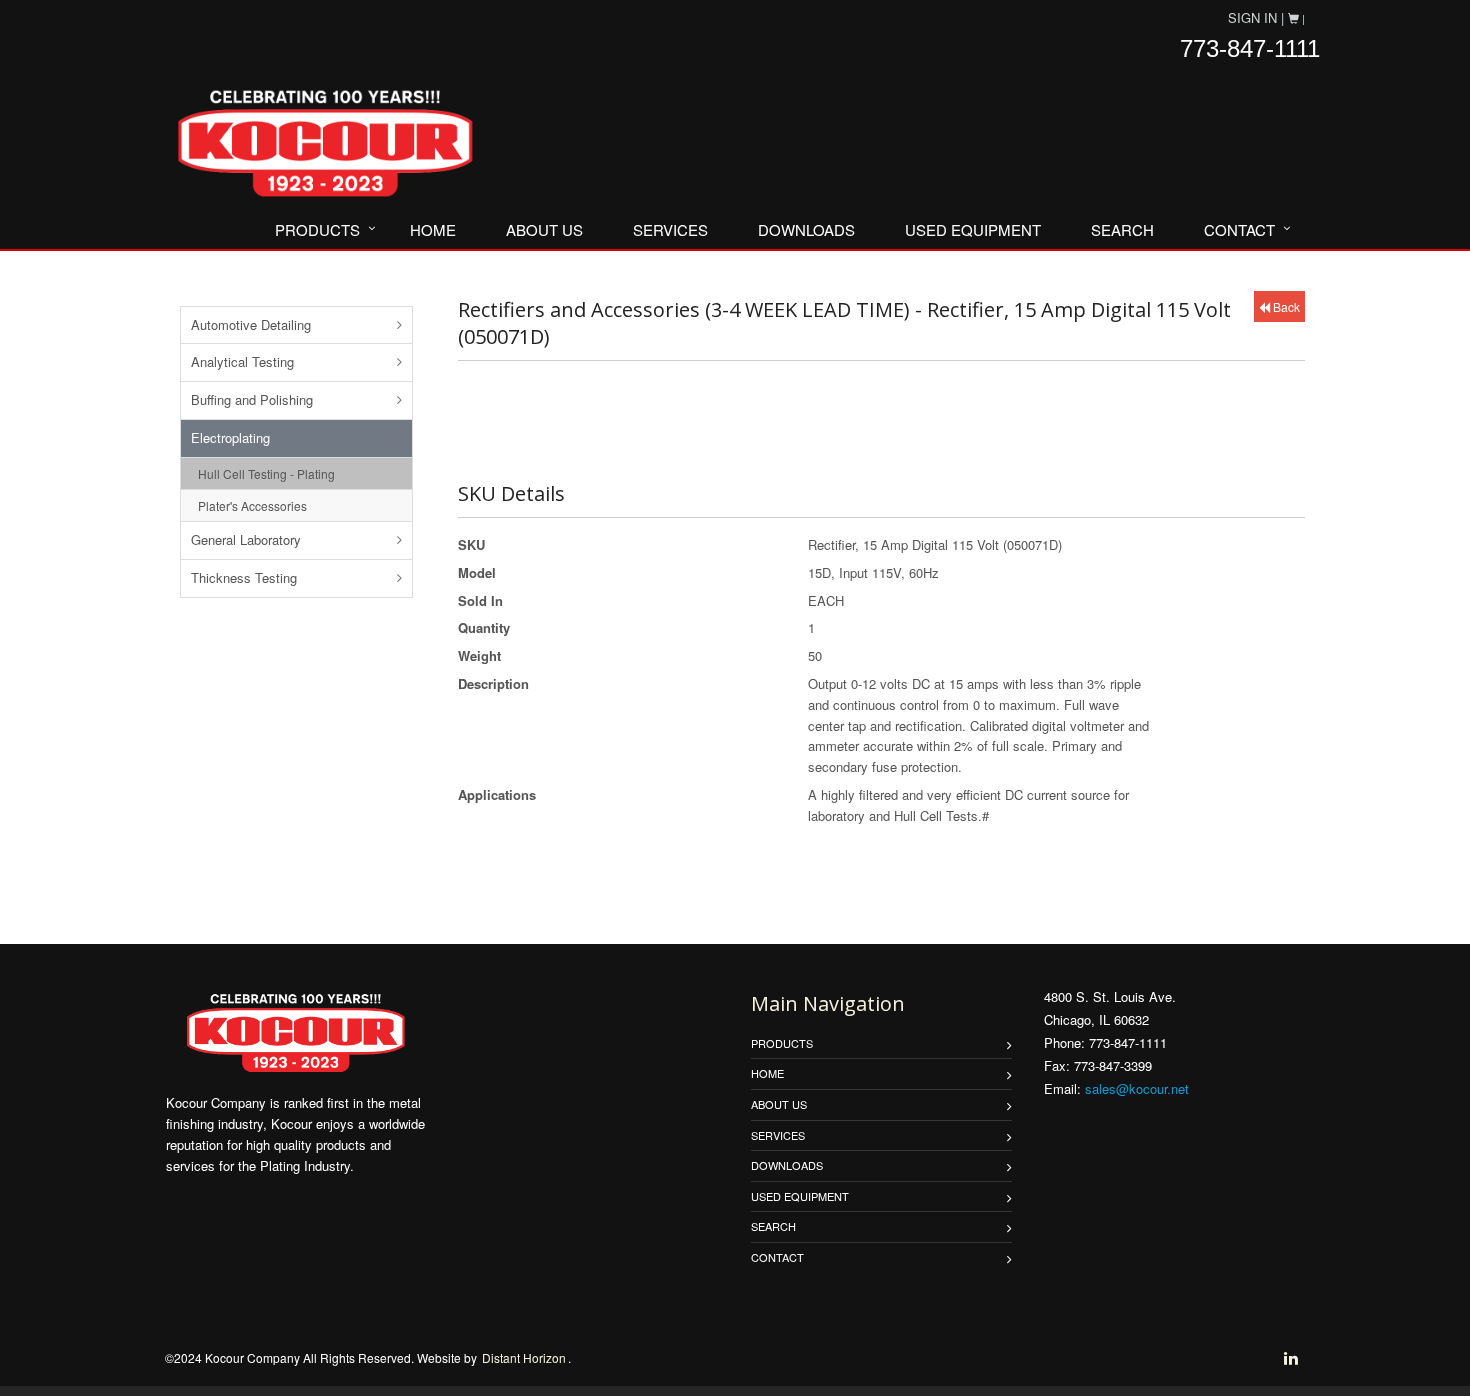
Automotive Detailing (251, 324)
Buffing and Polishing (252, 399)
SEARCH (1122, 229)
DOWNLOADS (806, 229)
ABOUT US (544, 229)
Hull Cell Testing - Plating (266, 473)
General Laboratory (246, 539)
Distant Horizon (524, 1357)
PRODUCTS (317, 229)
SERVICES (670, 229)
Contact (1239, 229)
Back (1285, 306)
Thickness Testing (244, 577)
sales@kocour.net (1137, 1088)
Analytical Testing (242, 361)
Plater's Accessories (252, 505)
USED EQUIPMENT (973, 229)
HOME (433, 229)
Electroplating (230, 437)
